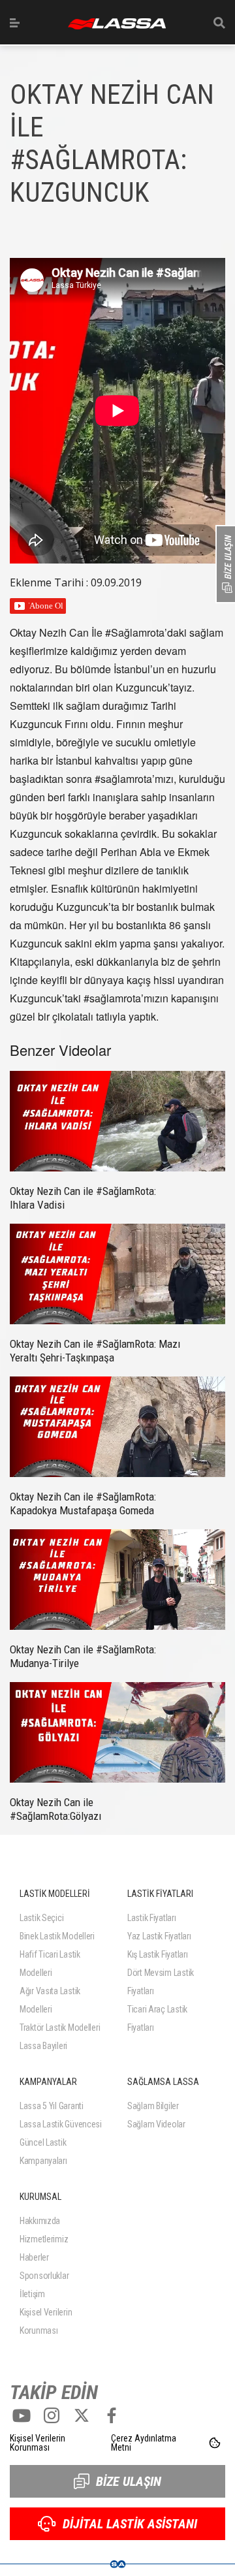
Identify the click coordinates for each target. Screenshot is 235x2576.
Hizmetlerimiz (44, 2239)
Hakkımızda (40, 2221)
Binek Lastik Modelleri (57, 1936)
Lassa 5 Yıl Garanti (52, 2106)
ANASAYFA (117, 24)
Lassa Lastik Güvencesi (61, 2124)
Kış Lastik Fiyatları (157, 1954)
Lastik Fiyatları (152, 1918)
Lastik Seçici (41, 1918)
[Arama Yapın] (219, 23)
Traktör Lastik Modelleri (60, 2027)
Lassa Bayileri (43, 2046)
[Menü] (15, 23)
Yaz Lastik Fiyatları (159, 1936)
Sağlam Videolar (156, 2124)
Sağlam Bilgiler (153, 2106)
